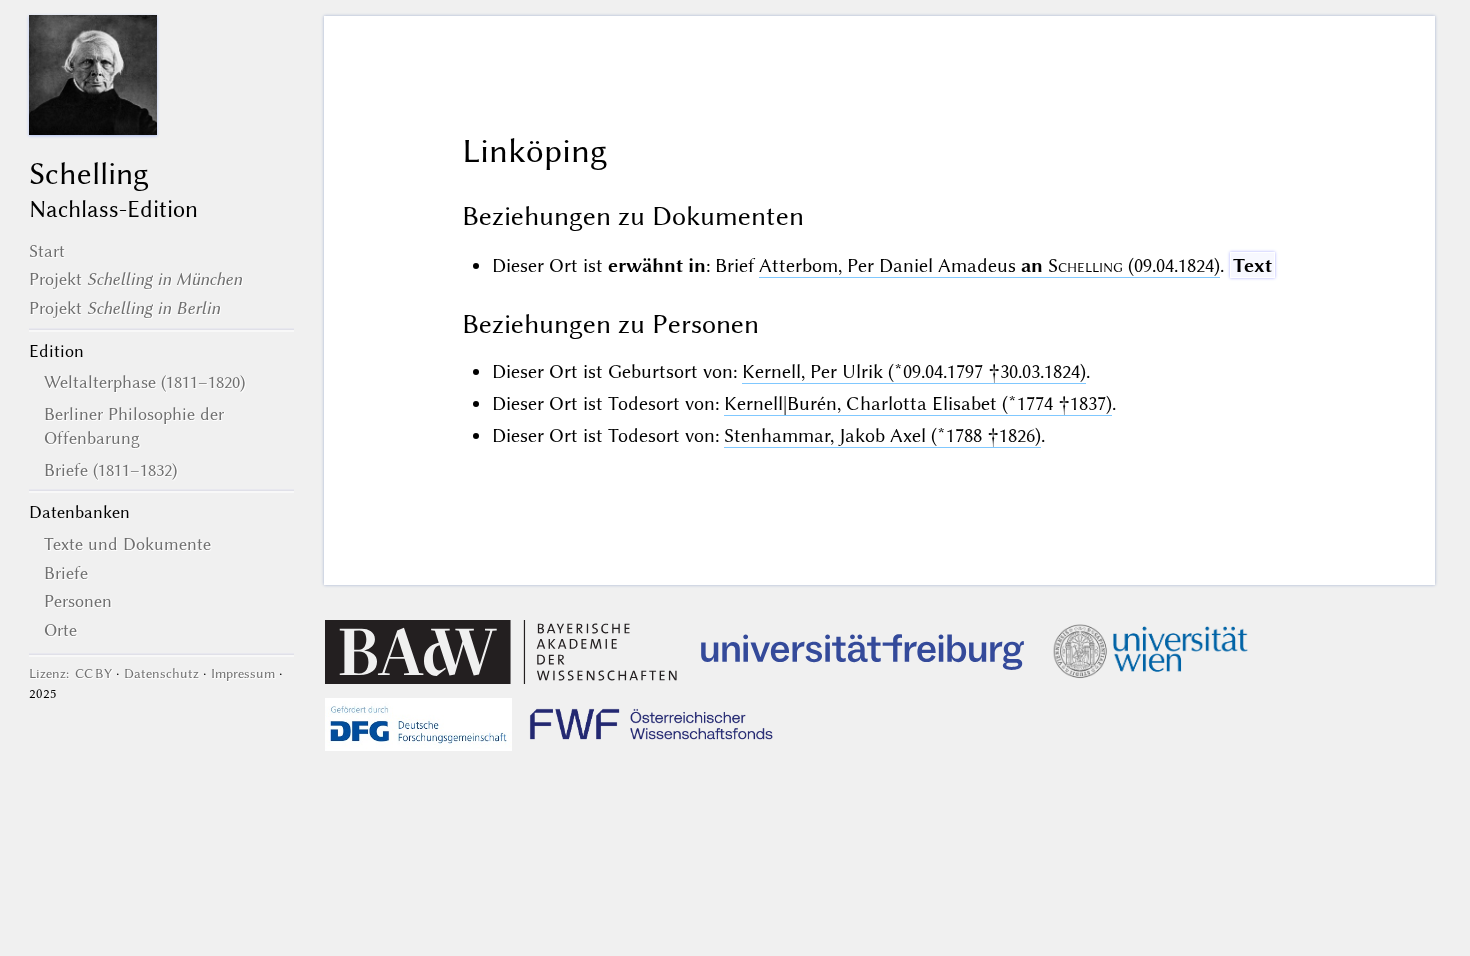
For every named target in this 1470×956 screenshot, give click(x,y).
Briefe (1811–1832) (110, 470)
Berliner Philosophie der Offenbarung (134, 426)
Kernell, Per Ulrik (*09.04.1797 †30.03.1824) (914, 371)
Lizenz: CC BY (70, 673)
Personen (78, 601)
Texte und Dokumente (127, 544)
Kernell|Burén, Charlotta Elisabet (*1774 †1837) (918, 403)
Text (1252, 265)
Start (47, 251)
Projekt (135, 279)
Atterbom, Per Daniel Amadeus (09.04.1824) (989, 265)
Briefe (66, 573)
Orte (60, 630)
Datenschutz (161, 673)
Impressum (243, 673)
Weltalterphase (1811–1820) (144, 382)
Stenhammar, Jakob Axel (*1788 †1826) (882, 435)
